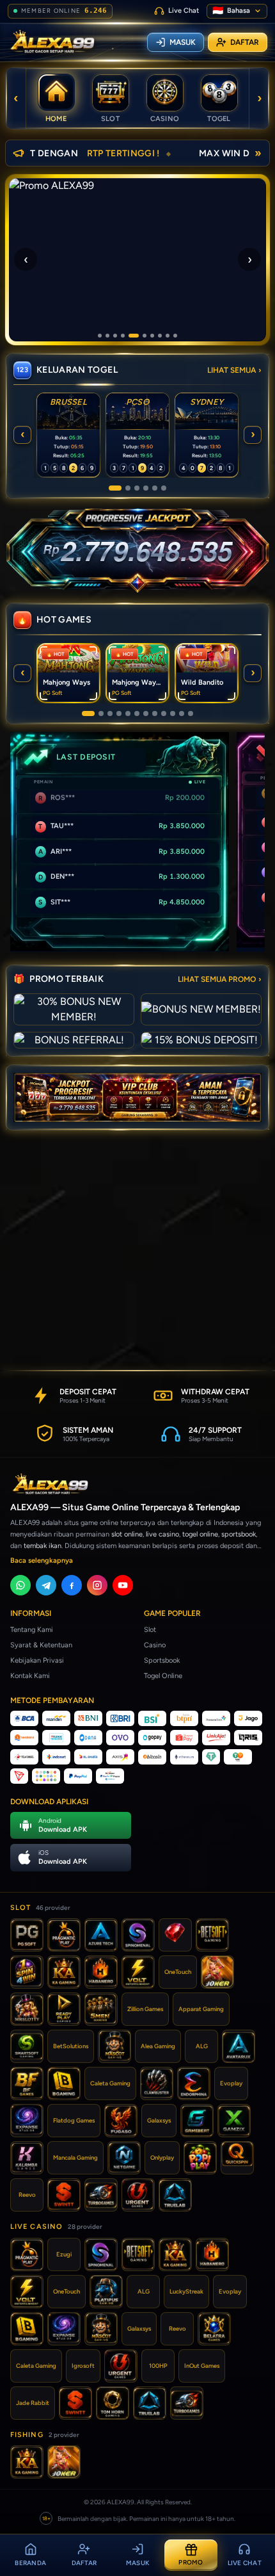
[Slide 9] (168, 336)
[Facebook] (72, 1585)
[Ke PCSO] (128, 488)
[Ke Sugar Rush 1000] (173, 713)
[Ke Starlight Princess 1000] (164, 713)
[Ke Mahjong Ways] (88, 713)
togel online (200, 1534)
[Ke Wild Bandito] (110, 713)
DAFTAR (245, 42)
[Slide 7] (152, 336)
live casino (162, 1534)
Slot (150, 1630)
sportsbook (239, 1534)
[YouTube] (123, 1585)
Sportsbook (162, 1660)
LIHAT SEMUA (234, 370)
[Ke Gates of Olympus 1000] (119, 713)
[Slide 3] (115, 336)
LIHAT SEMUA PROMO (220, 979)
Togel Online (163, 1676)
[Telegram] (46, 1585)
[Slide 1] (100, 336)
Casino (155, 1645)
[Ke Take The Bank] (191, 713)
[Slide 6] (145, 336)
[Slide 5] (134, 336)
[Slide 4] (123, 336)
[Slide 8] (160, 336)
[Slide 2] (107, 336)
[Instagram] (97, 1585)
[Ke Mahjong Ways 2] (101, 713)
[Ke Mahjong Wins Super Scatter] (146, 713)
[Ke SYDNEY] (137, 488)
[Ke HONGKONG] (155, 488)
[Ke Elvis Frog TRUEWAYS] (182, 713)
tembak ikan (43, 1546)
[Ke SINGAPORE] (146, 488)
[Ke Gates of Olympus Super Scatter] (155, 713)
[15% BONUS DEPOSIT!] (201, 1040)
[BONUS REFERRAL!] (74, 1040)
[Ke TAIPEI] (164, 488)
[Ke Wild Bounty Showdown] (128, 713)
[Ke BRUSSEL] (115, 488)
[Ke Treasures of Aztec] (137, 713)
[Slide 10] (175, 336)
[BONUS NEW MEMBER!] (201, 1009)
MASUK (183, 42)
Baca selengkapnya (42, 1561)
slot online (127, 1534)
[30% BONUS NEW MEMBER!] (74, 1009)
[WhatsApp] (20, 1585)
